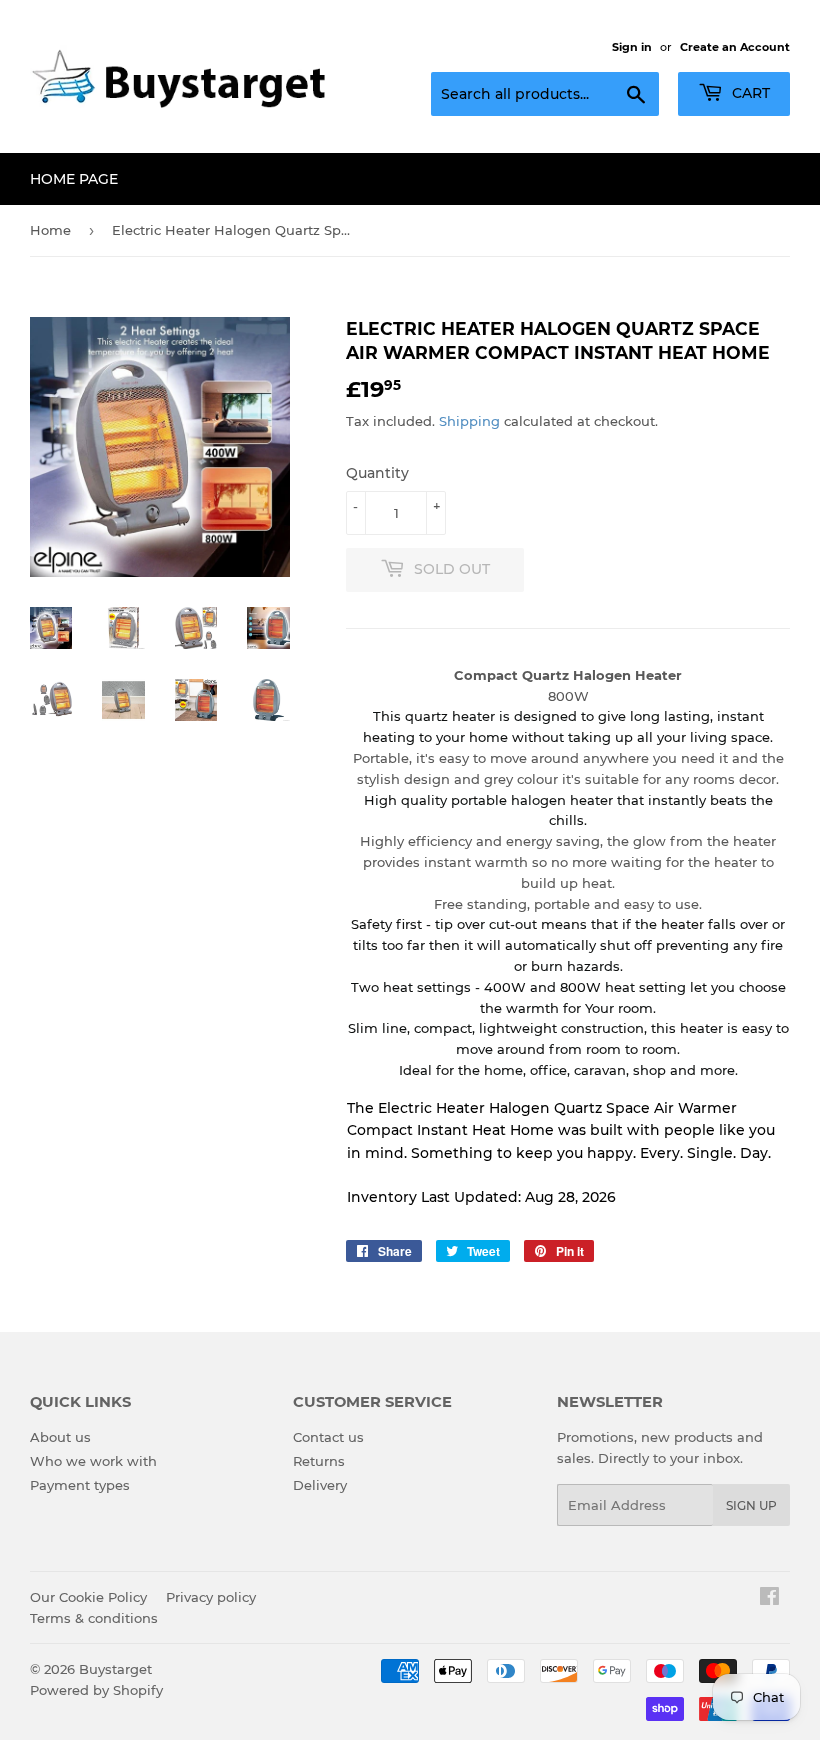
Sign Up (751, 1505)
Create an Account (735, 47)
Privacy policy (211, 1597)
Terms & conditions (94, 1618)
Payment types (80, 1485)
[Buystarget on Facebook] (769, 1599)
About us (60, 1437)
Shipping (469, 421)
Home (50, 230)
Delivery (320, 1485)
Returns (319, 1461)
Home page (74, 179)
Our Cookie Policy (88, 1597)
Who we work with (93, 1461)
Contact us (328, 1437)
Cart (749, 93)
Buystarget (115, 1669)
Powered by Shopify (96, 1690)
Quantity (377, 473)
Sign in (632, 47)
